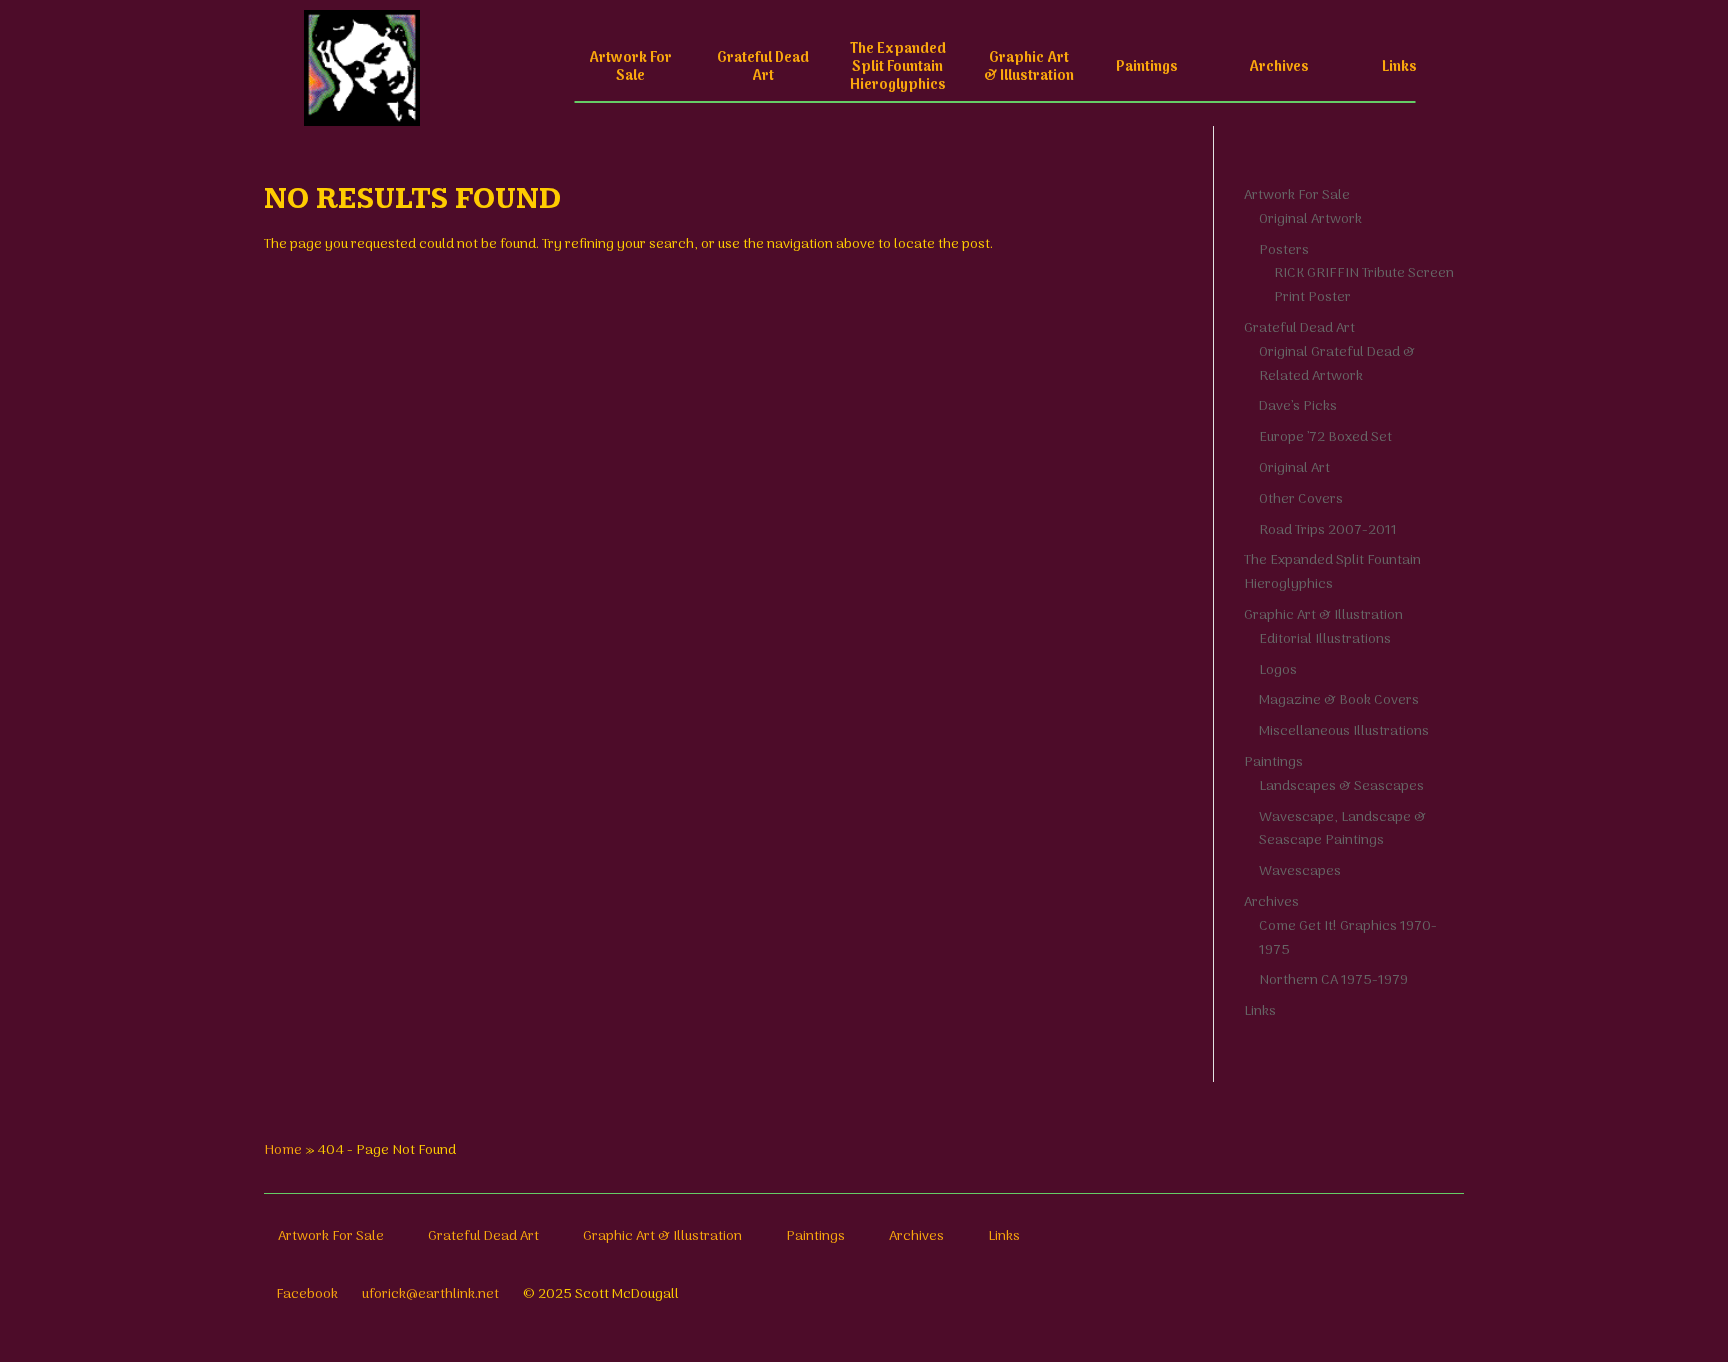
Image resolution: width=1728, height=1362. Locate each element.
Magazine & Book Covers (1339, 700)
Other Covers (1301, 499)
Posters (1284, 250)
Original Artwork (1310, 219)
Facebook (307, 1294)
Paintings (1147, 67)
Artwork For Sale (630, 67)
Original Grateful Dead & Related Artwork (1337, 364)
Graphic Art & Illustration (1029, 67)
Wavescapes (1300, 871)
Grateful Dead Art (763, 67)
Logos (1278, 670)
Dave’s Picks (1298, 406)
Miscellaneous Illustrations (1344, 731)
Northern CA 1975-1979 (1333, 980)
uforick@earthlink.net (430, 1294)
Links (1399, 67)
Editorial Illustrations (1325, 639)
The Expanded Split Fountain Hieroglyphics (898, 67)
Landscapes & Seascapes (1341, 786)
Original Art (1294, 468)
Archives (1279, 67)
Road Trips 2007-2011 (1328, 530)
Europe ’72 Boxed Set (1325, 437)
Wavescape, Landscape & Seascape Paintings (1342, 829)
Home (283, 1150)
